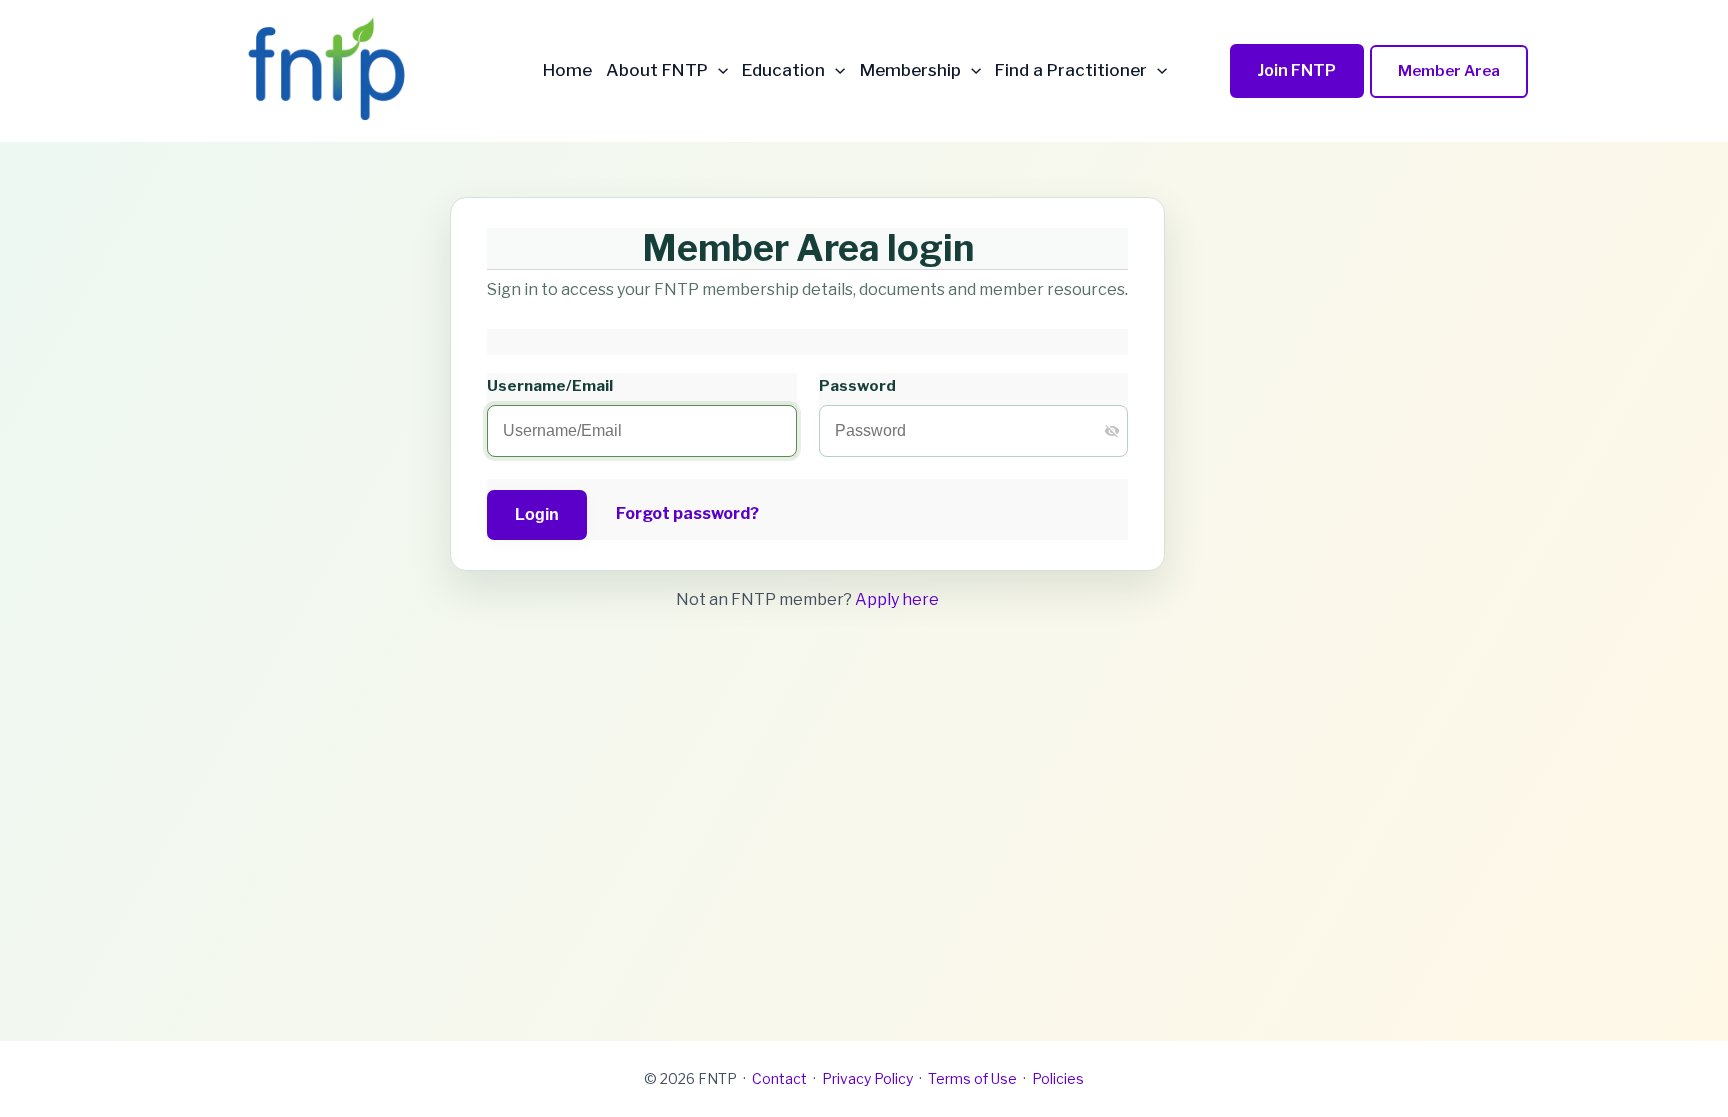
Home (567, 70)
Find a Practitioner (1071, 70)
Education (783, 70)
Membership (910, 70)
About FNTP (657, 70)
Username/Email (550, 385)
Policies (1058, 1078)
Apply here (897, 599)
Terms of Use (972, 1078)
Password (857, 385)
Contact (779, 1078)
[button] (718, 70)
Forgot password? (687, 513)
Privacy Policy (867, 1078)
